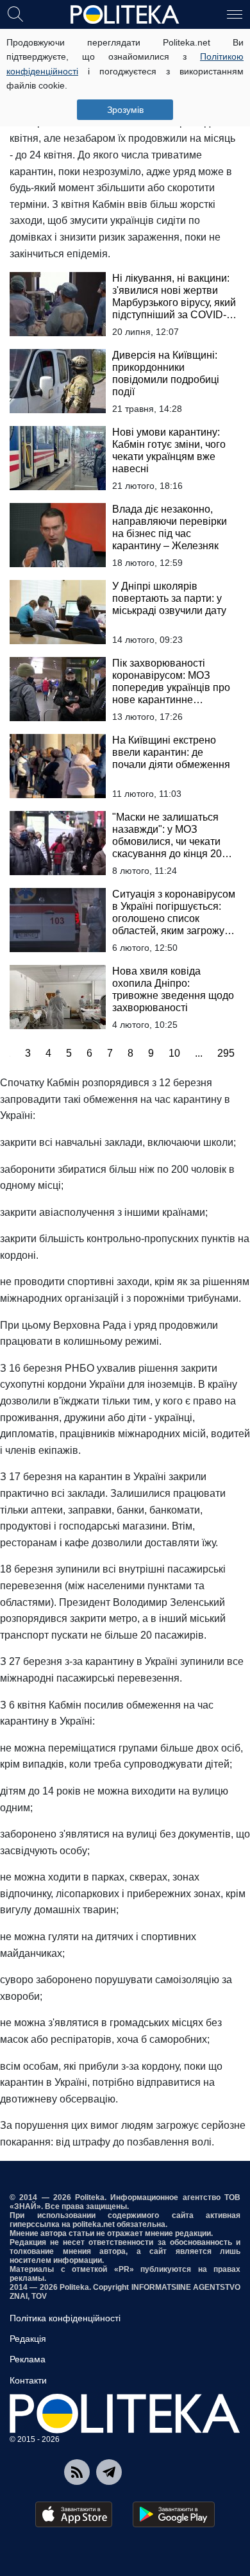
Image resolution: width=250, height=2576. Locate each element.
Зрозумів (125, 110)
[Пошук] (15, 13)
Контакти (28, 2380)
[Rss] (77, 2472)
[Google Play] (174, 2514)
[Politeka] (125, 15)
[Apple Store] (74, 2514)
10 (174, 1053)
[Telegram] (109, 2472)
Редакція (28, 2339)
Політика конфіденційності (65, 2318)
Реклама (28, 2359)
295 (226, 1053)
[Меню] (235, 13)
